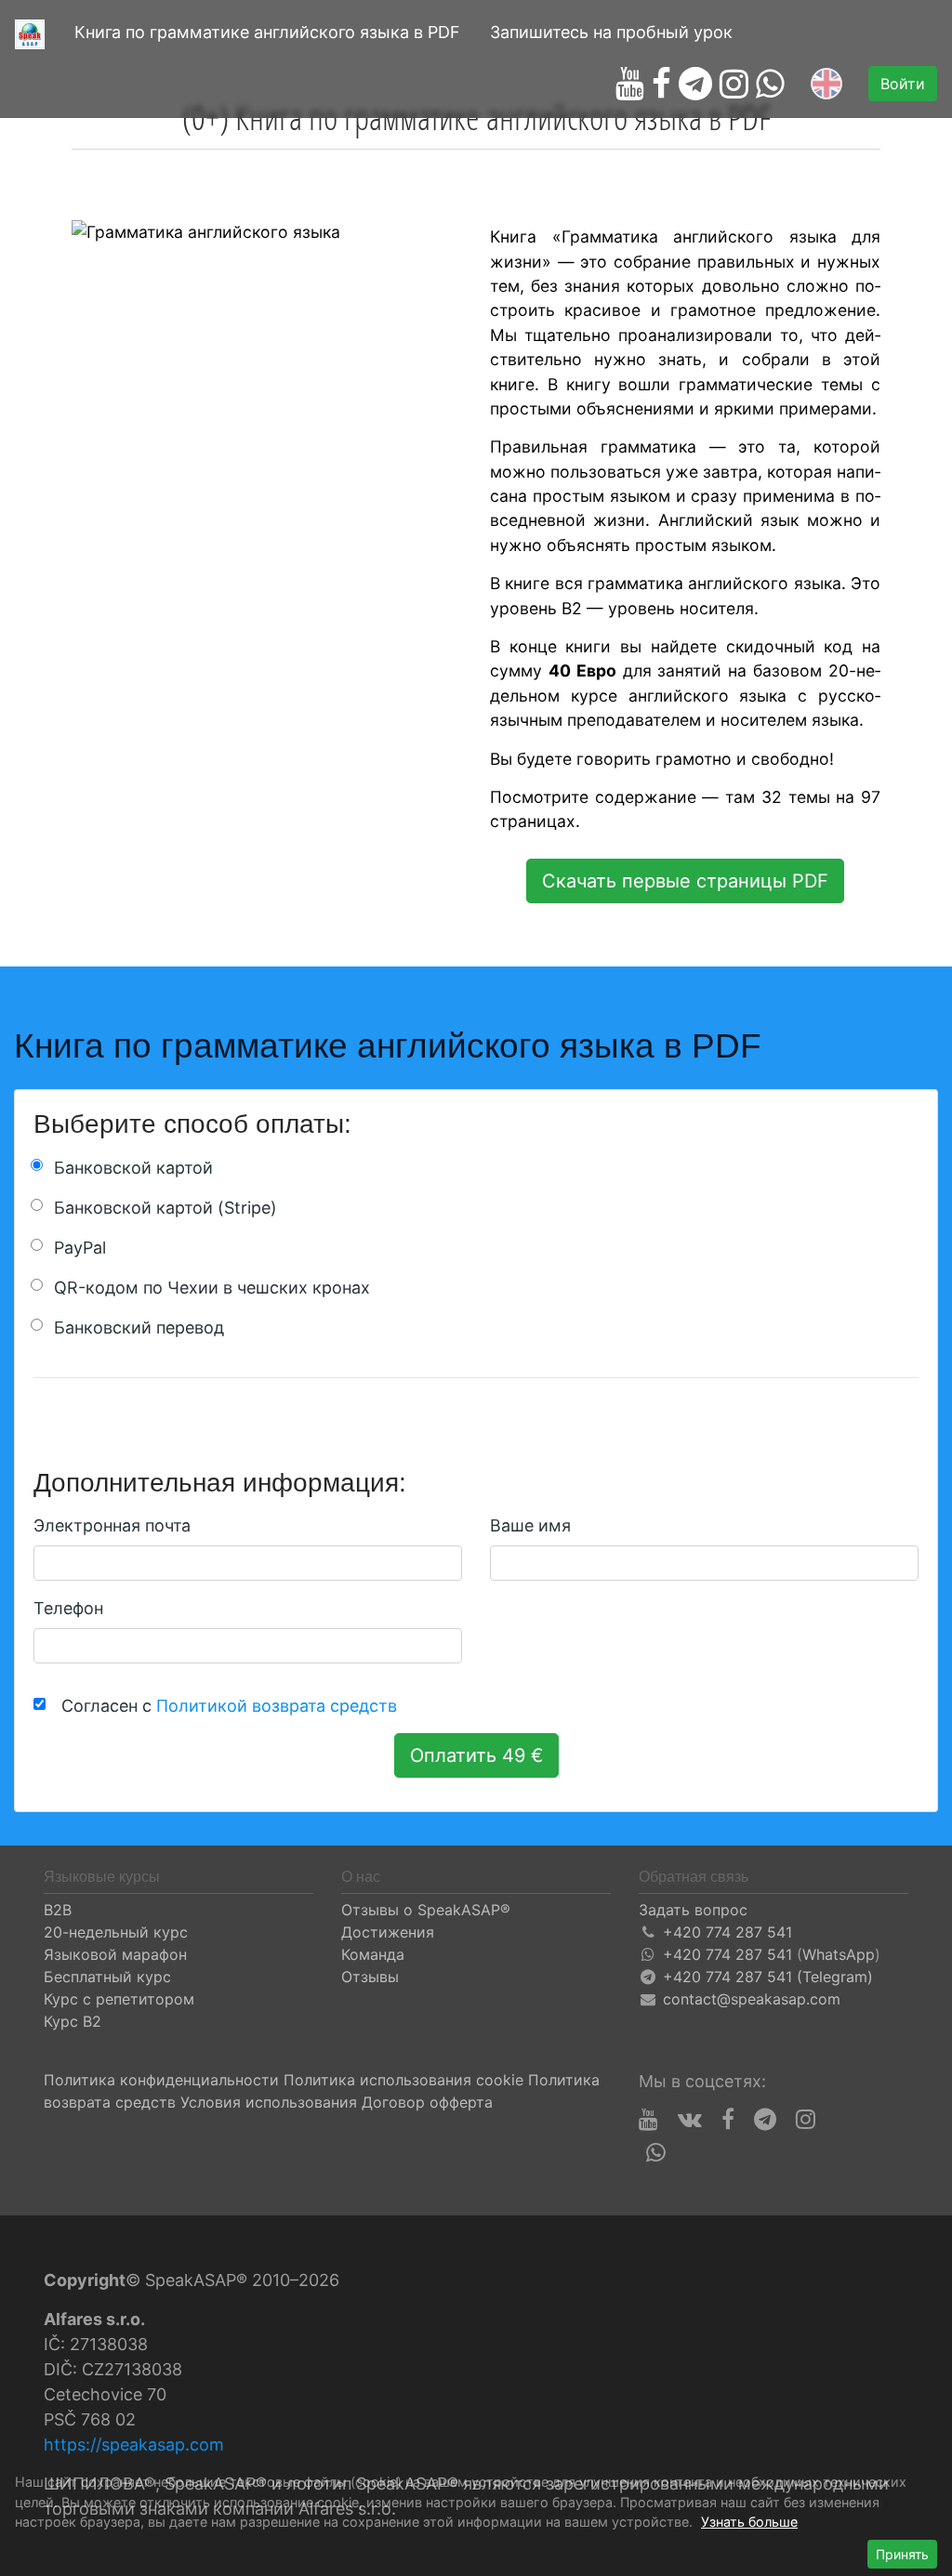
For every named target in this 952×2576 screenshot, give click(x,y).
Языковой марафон (115, 1954)
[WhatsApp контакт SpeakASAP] (770, 84)
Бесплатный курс (107, 1977)
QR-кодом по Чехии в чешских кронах (212, 1288)
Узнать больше (749, 2522)
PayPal (80, 1248)
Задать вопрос (693, 1910)
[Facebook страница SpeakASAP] (661, 84)
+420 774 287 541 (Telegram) (768, 1977)
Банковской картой (133, 1168)
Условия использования (269, 2102)
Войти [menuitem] (903, 84)
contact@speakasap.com (752, 1999)
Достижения (388, 1932)
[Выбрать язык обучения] (826, 84)
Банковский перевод (139, 1327)
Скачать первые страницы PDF (685, 881)
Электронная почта (112, 1525)
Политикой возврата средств (277, 1706)
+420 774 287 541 (727, 1932)
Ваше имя (530, 1525)
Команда (373, 1954)
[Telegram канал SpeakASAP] (695, 84)
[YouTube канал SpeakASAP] (630, 84)
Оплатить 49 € (476, 1755)
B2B (58, 1910)
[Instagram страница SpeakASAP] (734, 84)
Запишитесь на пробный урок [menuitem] (611, 32)
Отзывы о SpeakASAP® (426, 1910)
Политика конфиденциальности (161, 2080)
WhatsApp (839, 1954)
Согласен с (225, 1706)
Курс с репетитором (119, 1999)
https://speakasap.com (134, 2445)
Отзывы (370, 1977)
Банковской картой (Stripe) (165, 1208)
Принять (902, 2554)
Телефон (68, 1608)
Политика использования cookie (403, 2080)
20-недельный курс (116, 1932)
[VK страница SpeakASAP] (690, 2120)
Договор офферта (427, 2102)
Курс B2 (73, 2021)
